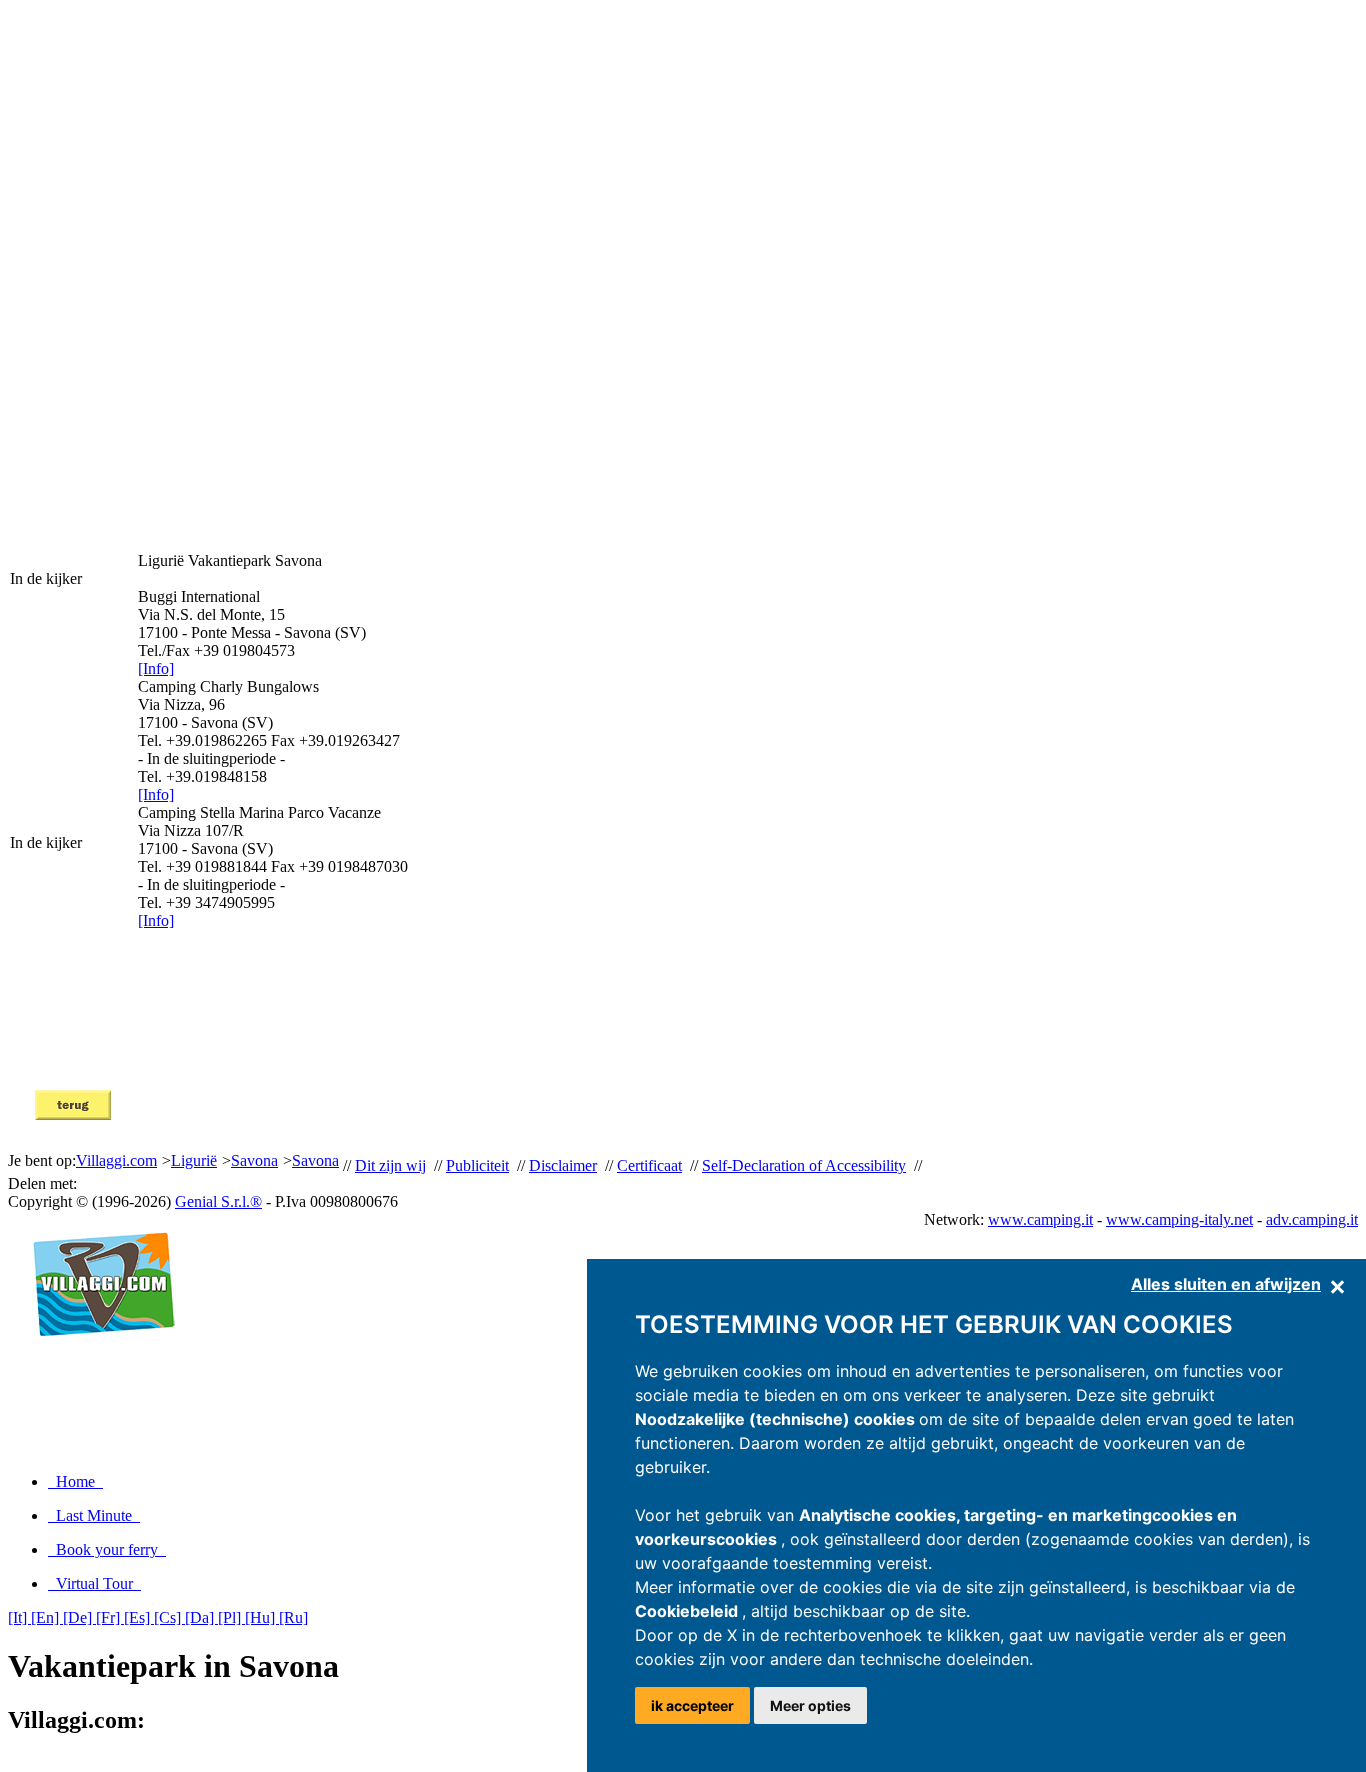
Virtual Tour (94, 1583)
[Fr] (110, 1617)
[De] (79, 1617)
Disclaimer (563, 1165)
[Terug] (73, 1114)
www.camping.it (1040, 1219)
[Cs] (169, 1617)
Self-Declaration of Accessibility (804, 1165)
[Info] (156, 668)
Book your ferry (107, 1549)
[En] (47, 1617)
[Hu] (262, 1617)
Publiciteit (477, 1165)
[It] (19, 1617)
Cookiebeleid (688, 1611)
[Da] (201, 1617)
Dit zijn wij (390, 1165)
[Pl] (231, 1617)
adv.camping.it (1312, 1219)
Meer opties (810, 1705)
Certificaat (649, 1165)
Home (75, 1481)
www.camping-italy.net (1179, 1219)
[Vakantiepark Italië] (95, 1357)
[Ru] (293, 1617)
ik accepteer (692, 1705)
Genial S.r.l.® (218, 1201)
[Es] (139, 1617)
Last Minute (94, 1515)
